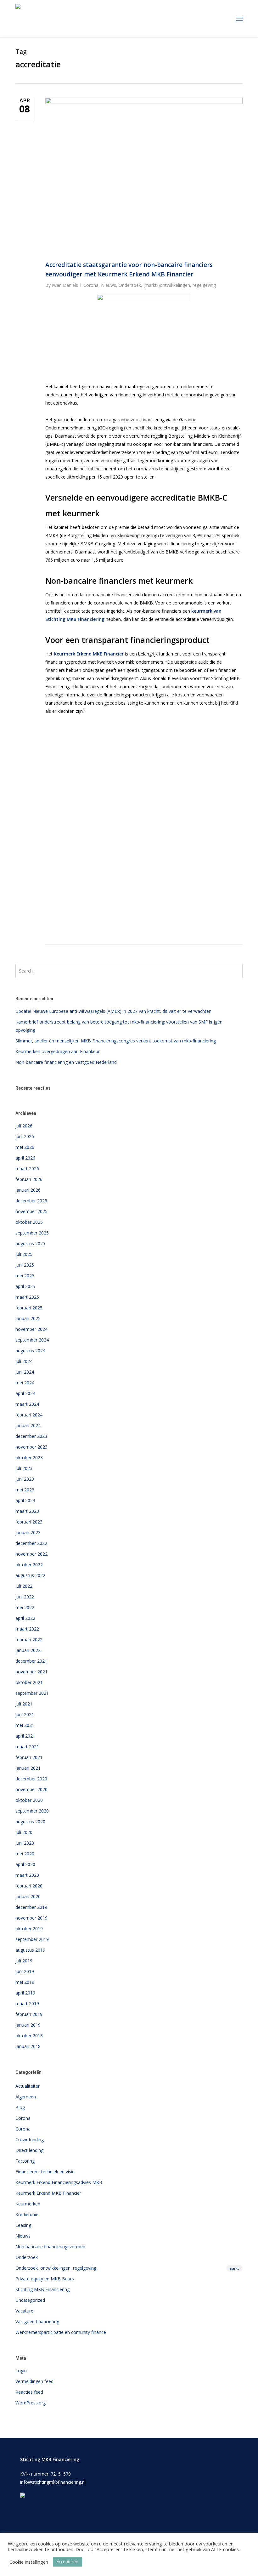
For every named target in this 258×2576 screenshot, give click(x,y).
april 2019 (25, 1993)
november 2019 (31, 1918)
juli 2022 (24, 1586)
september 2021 (32, 1693)
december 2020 (31, 1779)
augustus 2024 (30, 1350)
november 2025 (31, 1211)
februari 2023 (29, 1522)
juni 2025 (25, 1265)
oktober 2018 (29, 2036)
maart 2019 (27, 2003)
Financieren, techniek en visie (45, 2172)
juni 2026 (25, 1136)
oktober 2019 (29, 1929)
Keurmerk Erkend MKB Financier (48, 2193)
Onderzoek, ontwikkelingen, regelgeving (128, 2268)
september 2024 (32, 1340)
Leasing (23, 2225)
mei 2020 (25, 1854)
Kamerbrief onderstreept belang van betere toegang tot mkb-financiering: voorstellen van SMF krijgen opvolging (119, 1026)
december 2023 (31, 1436)
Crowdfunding (30, 2139)
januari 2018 (28, 2046)
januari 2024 (28, 1425)
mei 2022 (25, 1607)
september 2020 (32, 1811)
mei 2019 (25, 1982)
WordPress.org (31, 2403)
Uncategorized (30, 2300)
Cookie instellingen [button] (29, 2562)
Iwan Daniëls (65, 285)
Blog (20, 2107)
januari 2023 (28, 1532)
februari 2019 (29, 2014)
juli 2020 (24, 1832)
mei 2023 (25, 1490)
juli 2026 (24, 1126)
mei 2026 (25, 1147)
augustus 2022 (30, 1575)
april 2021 (25, 1736)
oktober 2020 (29, 1800)
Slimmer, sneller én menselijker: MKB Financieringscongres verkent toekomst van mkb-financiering (116, 1041)
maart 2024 (27, 1404)
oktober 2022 (29, 1565)
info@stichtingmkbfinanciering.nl (53, 2482)
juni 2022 (25, 1597)
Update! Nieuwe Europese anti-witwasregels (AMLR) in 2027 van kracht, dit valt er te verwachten (113, 1011)
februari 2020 (29, 1886)
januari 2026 (28, 1190)
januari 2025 (28, 1318)
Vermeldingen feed (34, 2381)
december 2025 (31, 1201)
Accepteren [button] (67, 2562)
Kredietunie (27, 2214)
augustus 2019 (30, 1950)
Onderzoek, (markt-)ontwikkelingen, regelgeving (167, 285)
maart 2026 (27, 1169)
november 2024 (31, 1329)
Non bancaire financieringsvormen (50, 2247)
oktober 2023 (29, 1458)
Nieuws (109, 285)
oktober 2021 (29, 1682)
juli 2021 (24, 1704)
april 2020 (25, 1864)
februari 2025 (29, 1308)
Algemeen (26, 2097)
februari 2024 (29, 1415)
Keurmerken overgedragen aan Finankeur (58, 1051)
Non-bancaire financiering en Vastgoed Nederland (66, 1062)
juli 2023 (24, 1468)
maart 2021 (27, 1747)
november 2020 (31, 1789)
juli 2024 (24, 1361)
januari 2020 (28, 1896)
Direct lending (29, 2150)
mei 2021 (25, 1725)
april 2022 (25, 1618)
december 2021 (31, 1661)
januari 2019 (28, 2025)
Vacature (24, 2311)
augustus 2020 (30, 1821)
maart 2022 (27, 1629)
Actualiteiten (28, 2086)
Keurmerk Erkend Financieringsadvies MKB (59, 2182)
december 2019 (31, 1907)
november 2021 (31, 1672)
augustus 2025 (30, 1243)
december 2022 (31, 1543)
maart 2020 (27, 1875)
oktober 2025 (29, 1222)
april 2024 (25, 1393)
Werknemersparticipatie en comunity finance (61, 2332)
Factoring (25, 2161)
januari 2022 (28, 1650)
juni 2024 (25, 1372)
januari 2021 (28, 1768)
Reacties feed (29, 2392)
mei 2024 (25, 1383)
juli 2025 (24, 1254)
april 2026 (25, 1158)
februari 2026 (29, 1179)
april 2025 (25, 1286)
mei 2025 (25, 1276)
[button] (239, 19)
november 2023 (31, 1447)
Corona (91, 285)
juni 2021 (25, 1714)
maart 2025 (27, 1297)
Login (21, 2371)
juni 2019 (25, 1971)
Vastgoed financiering (37, 2321)
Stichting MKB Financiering (42, 2289)
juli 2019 (24, 1961)
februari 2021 (29, 1757)
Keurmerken (28, 2204)
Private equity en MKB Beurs (45, 2279)
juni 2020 (25, 1843)
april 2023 (25, 1500)
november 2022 (31, 1554)
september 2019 (32, 1939)
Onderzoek (27, 2257)
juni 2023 (25, 1479)
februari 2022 (29, 1640)
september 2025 (32, 1233)
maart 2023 (27, 1511)
